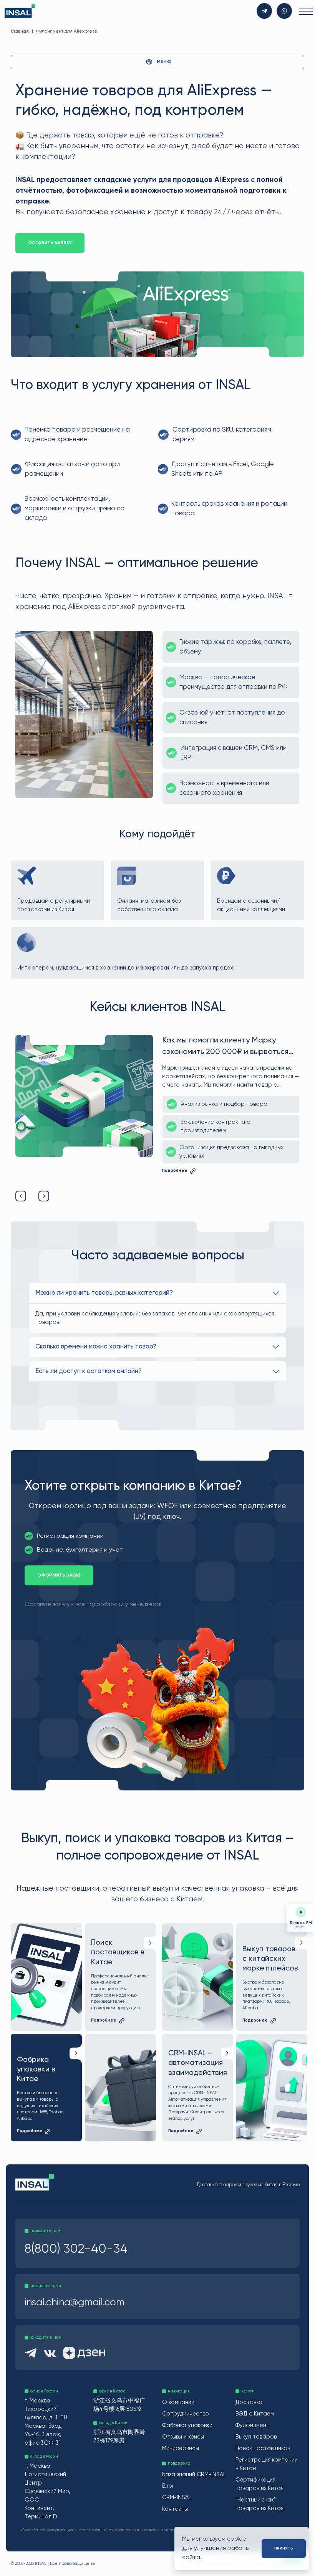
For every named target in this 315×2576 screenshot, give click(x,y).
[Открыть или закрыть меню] (302, 11)
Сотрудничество (185, 2413)
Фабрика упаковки (187, 2425)
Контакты (174, 2517)
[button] (21, 1195)
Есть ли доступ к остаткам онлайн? (89, 1371)
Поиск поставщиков (261, 2448)
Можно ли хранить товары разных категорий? (104, 1293)
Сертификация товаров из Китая (258, 2484)
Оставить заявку (50, 243)
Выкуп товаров (254, 2437)
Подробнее (174, 1176)
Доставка (247, 2402)
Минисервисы (180, 2448)
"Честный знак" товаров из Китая (258, 2504)
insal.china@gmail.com (75, 2302)
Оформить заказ (59, 1575)
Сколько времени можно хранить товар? (96, 1346)
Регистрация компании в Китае (265, 2464)
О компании (177, 2402)
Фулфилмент (251, 2425)
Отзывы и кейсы (182, 2437)
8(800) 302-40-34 (76, 2248)
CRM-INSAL (176, 2505)
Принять (282, 2548)
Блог (167, 2494)
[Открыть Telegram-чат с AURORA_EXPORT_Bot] (262, 11)
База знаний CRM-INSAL (186, 2478)
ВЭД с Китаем (253, 2413)
